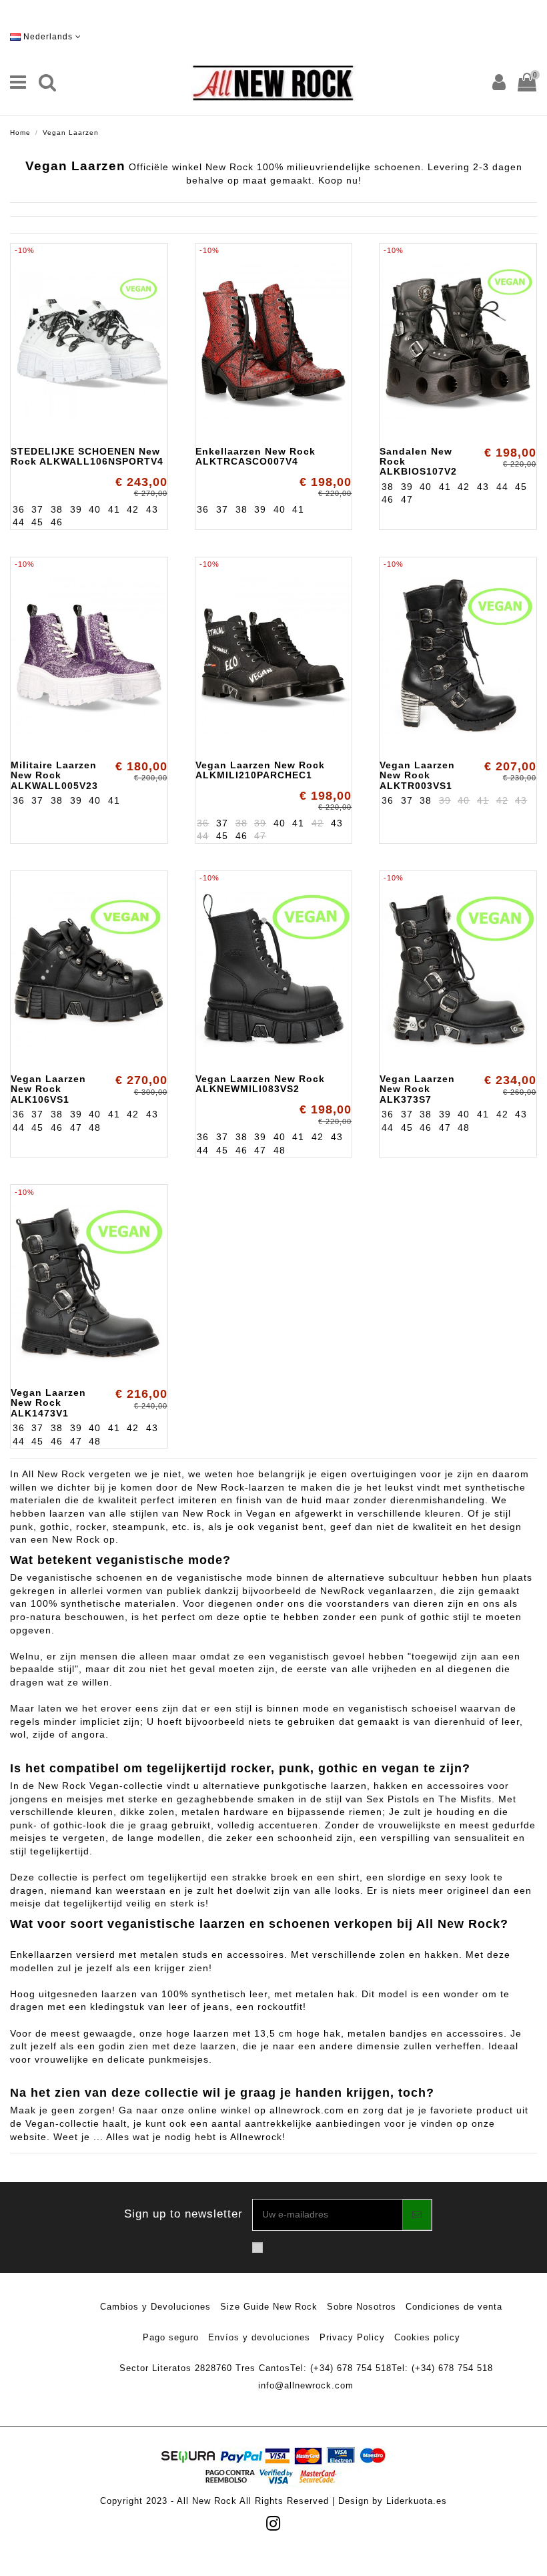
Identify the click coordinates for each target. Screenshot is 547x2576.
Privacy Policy (352, 2337)
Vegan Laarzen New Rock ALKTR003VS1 (417, 775)
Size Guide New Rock (269, 2307)
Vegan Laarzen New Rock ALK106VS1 (48, 1089)
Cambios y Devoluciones (155, 2307)
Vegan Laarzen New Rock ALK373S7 (417, 1089)
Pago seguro (171, 2337)
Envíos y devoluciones (259, 2337)
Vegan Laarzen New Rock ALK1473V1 (48, 1403)
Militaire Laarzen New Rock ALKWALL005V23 (54, 775)
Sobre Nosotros (362, 2307)
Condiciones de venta (454, 2307)
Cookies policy (427, 2337)
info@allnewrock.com (306, 2385)
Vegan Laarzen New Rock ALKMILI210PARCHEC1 (260, 770)
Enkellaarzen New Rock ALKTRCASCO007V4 (255, 456)
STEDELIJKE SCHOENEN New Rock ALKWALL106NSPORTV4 (87, 456)
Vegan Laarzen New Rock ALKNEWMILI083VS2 (260, 1084)
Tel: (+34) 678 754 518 (341, 2368)
